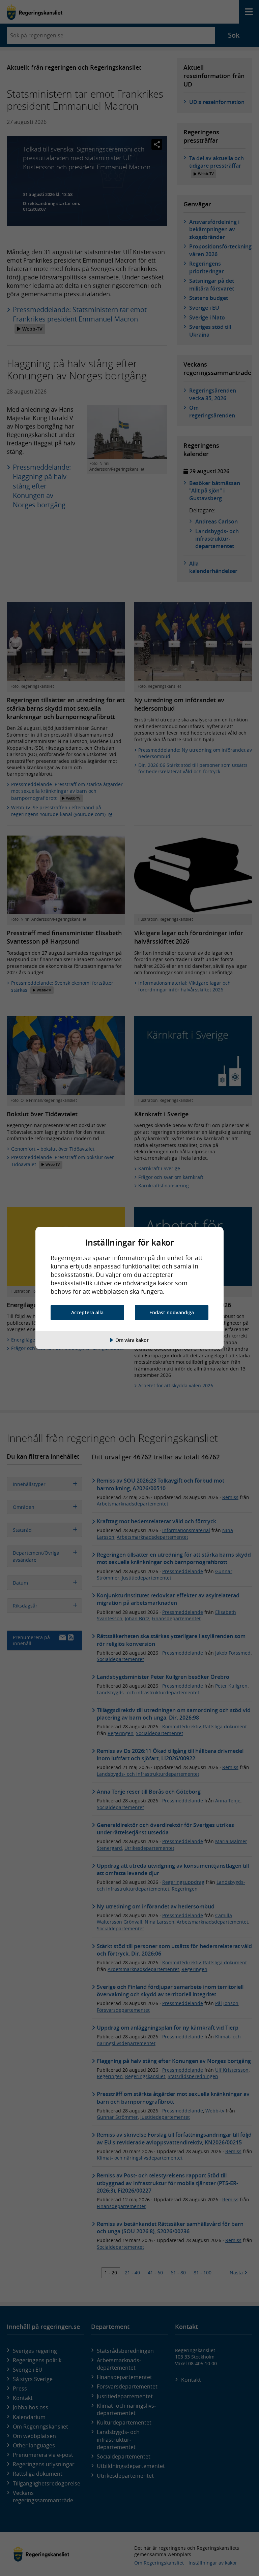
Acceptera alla (87, 1312)
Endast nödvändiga (172, 1312)
